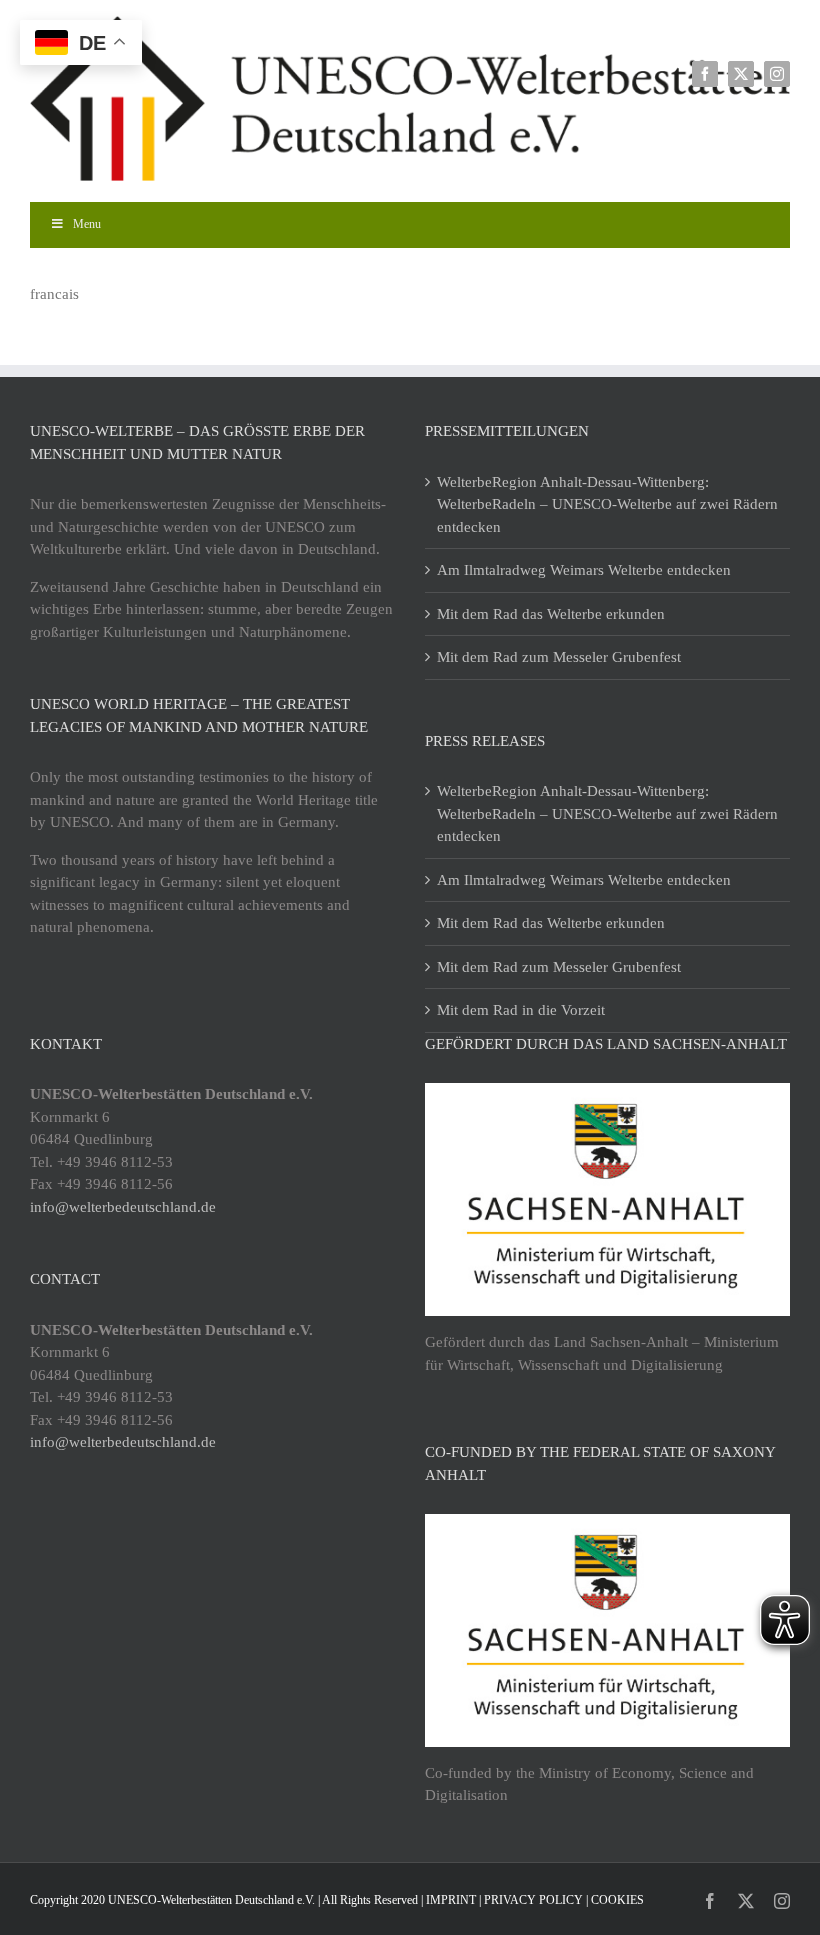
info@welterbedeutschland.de (123, 1207)
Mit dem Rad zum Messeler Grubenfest (559, 657)
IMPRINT (451, 1900)
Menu (87, 224)
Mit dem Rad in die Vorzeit (521, 1010)
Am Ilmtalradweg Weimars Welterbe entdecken (584, 570)
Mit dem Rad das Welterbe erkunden (551, 614)
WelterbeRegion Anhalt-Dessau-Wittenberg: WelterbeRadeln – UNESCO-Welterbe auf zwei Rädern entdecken (607, 504)
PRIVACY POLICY (533, 1900)
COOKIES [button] (617, 1900)
